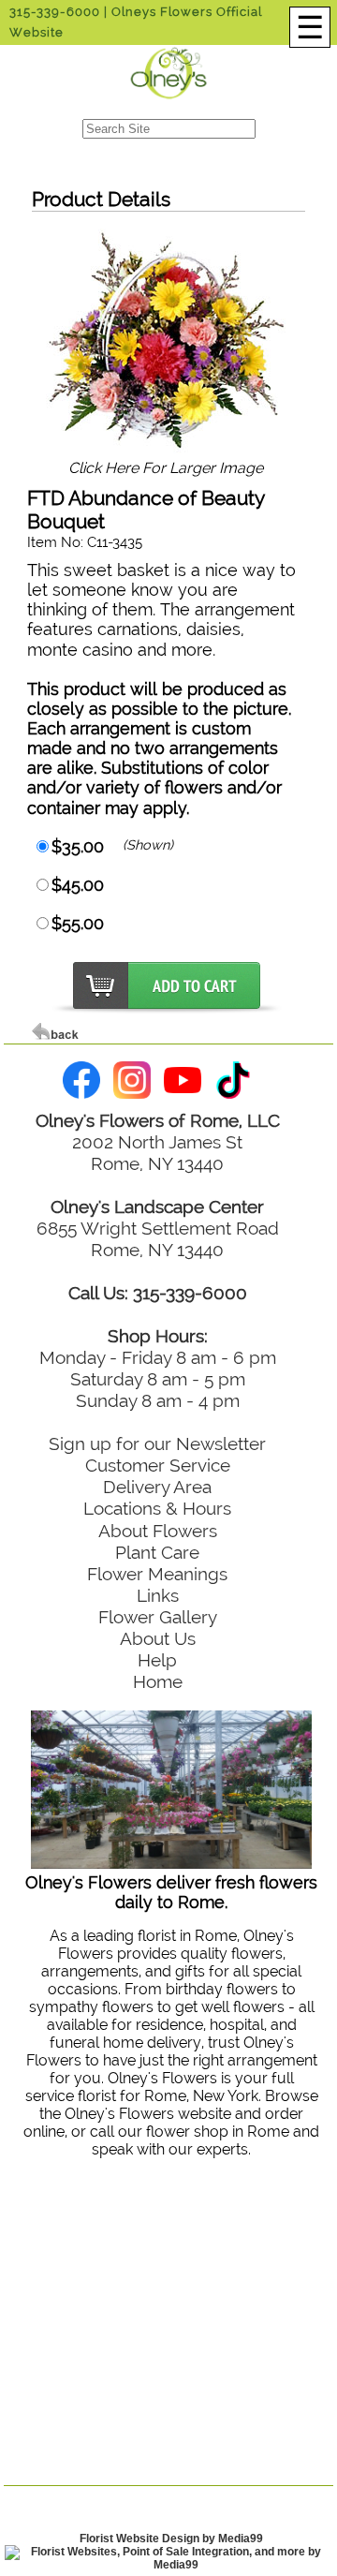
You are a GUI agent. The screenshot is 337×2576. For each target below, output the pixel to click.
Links (158, 1595)
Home (158, 1681)
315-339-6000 (55, 12)
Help (157, 1660)
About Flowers (158, 1531)
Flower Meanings (157, 1574)
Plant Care (157, 1552)
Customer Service (158, 1465)
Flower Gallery (158, 1617)
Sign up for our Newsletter (157, 1443)
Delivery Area (157, 1487)
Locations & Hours (157, 1508)
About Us (158, 1638)
